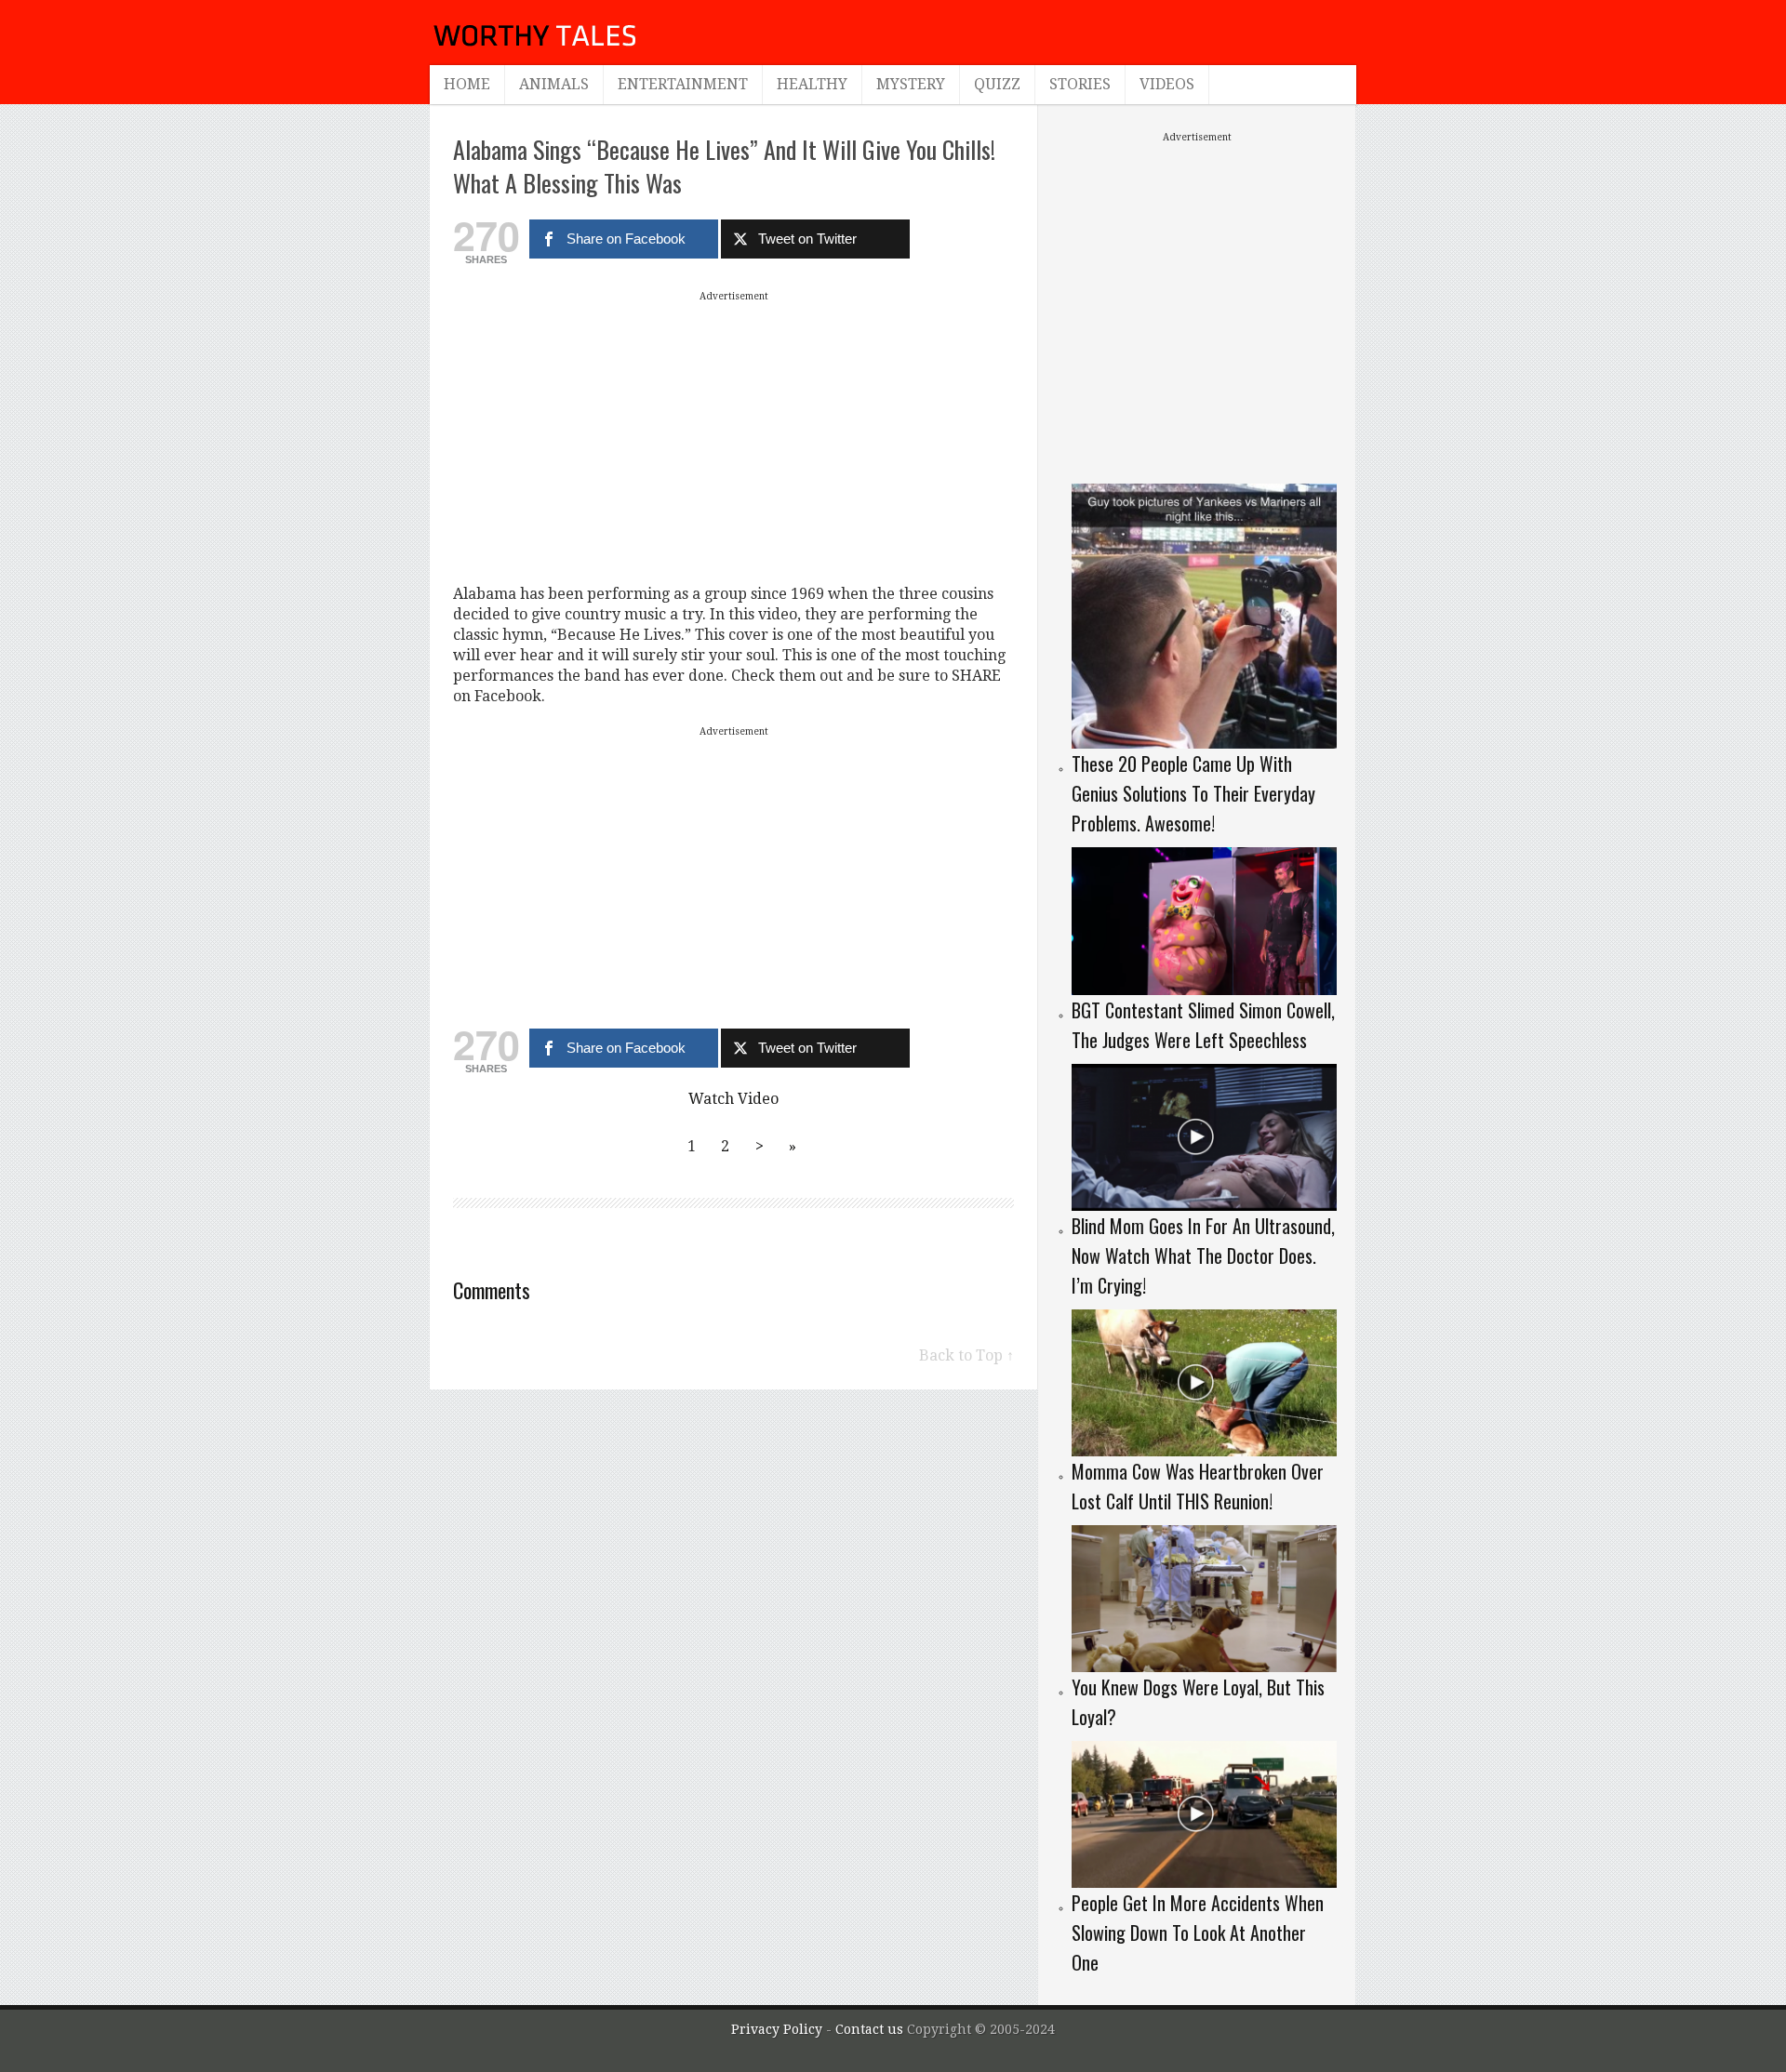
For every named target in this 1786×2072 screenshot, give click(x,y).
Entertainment (683, 84)
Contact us (871, 2029)
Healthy (812, 84)
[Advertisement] (734, 437)
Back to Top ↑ (966, 1355)
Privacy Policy (777, 2029)
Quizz (997, 84)
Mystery (911, 84)
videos (1167, 84)
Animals (554, 84)
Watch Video (733, 1099)
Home (467, 84)
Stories (1080, 84)
